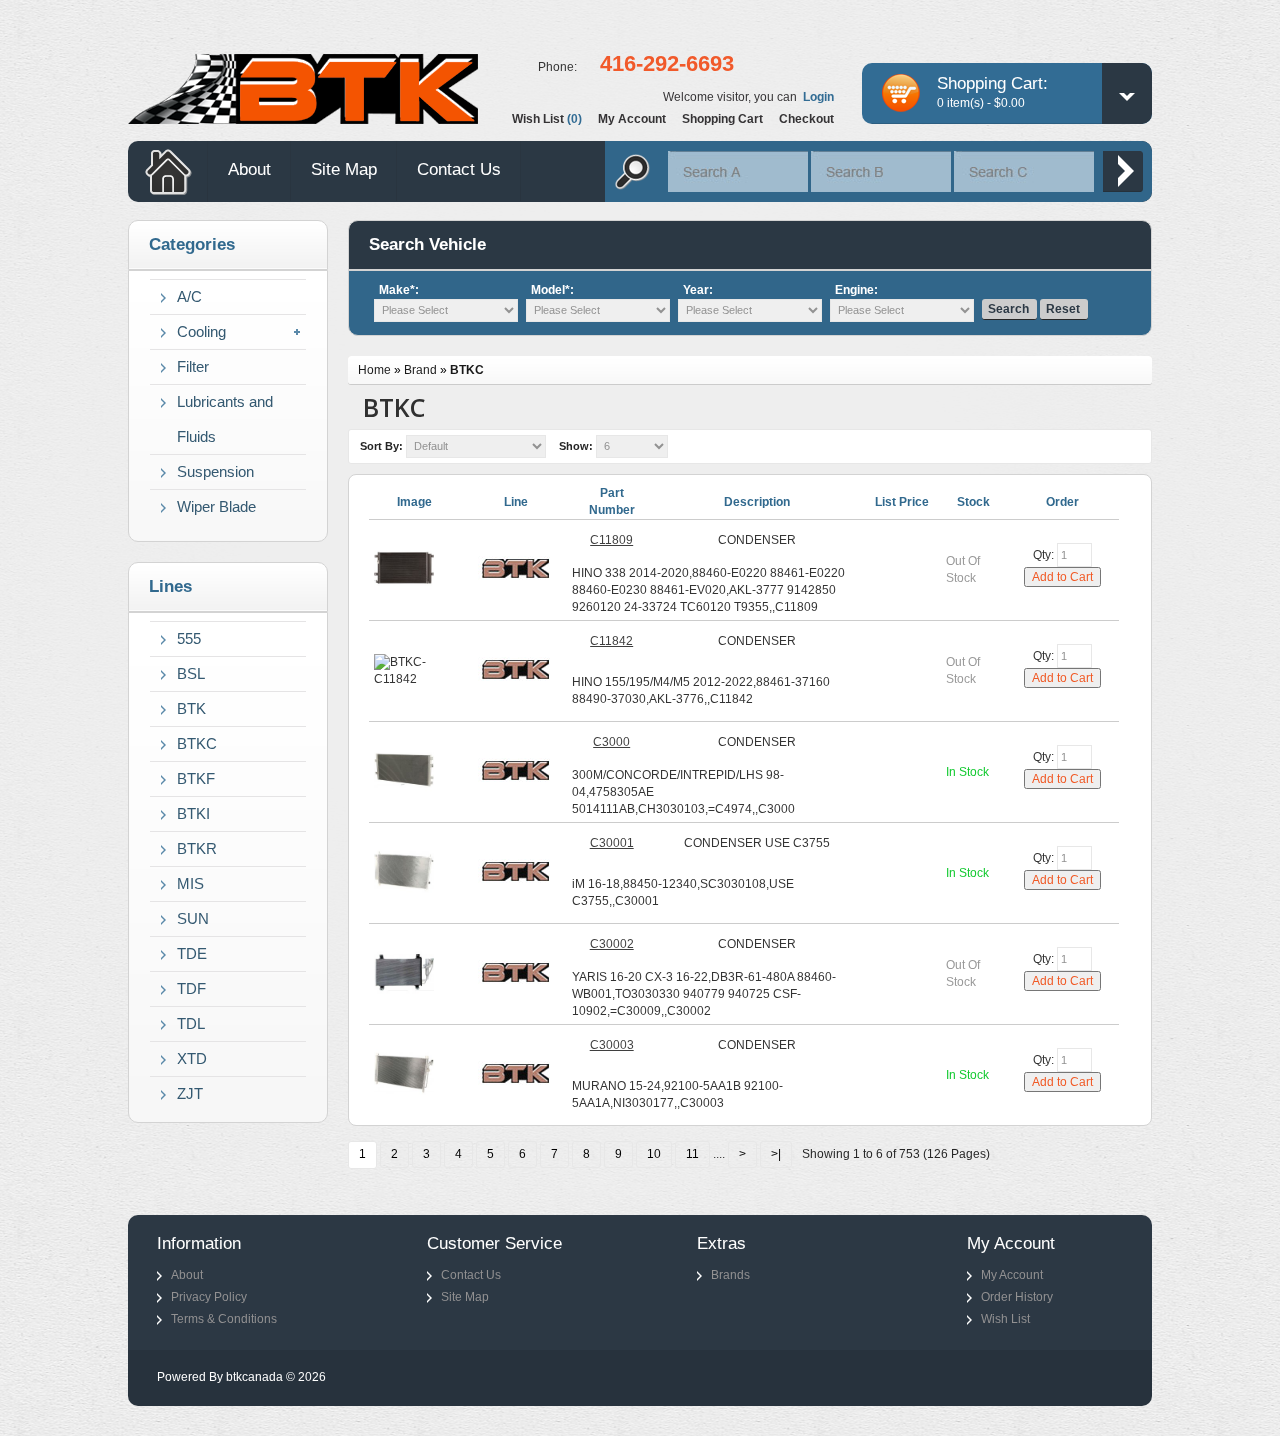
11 (692, 1154)
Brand (420, 370)
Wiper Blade (216, 506)
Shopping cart (722, 119)
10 (654, 1154)
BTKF (196, 778)
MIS (190, 883)
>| (776, 1154)
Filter (193, 366)
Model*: (552, 290)
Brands (730, 1275)
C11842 (611, 641)
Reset (1063, 309)
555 (189, 638)
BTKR (197, 848)
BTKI (193, 813)
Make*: (399, 290)
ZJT (190, 1093)
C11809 (611, 540)
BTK (191, 708)
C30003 (612, 1045)
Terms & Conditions (224, 1319)
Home (374, 370)
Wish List (1005, 1319)
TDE (192, 953)
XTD (192, 1058)
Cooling (201, 331)
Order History (1017, 1297)
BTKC (197, 743)
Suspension (215, 471)
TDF (191, 988)
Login (818, 97)
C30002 (612, 944)
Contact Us (459, 169)
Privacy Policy (209, 1297)
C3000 (611, 742)
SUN (193, 918)
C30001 (612, 843)
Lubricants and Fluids (225, 419)
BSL (191, 673)
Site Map (344, 169)
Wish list (547, 119)
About (249, 169)
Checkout (806, 119)
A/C (189, 296)
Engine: (856, 290)
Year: (698, 290)
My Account (1012, 1275)
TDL (191, 1023)
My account (632, 119)
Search (1008, 309)
